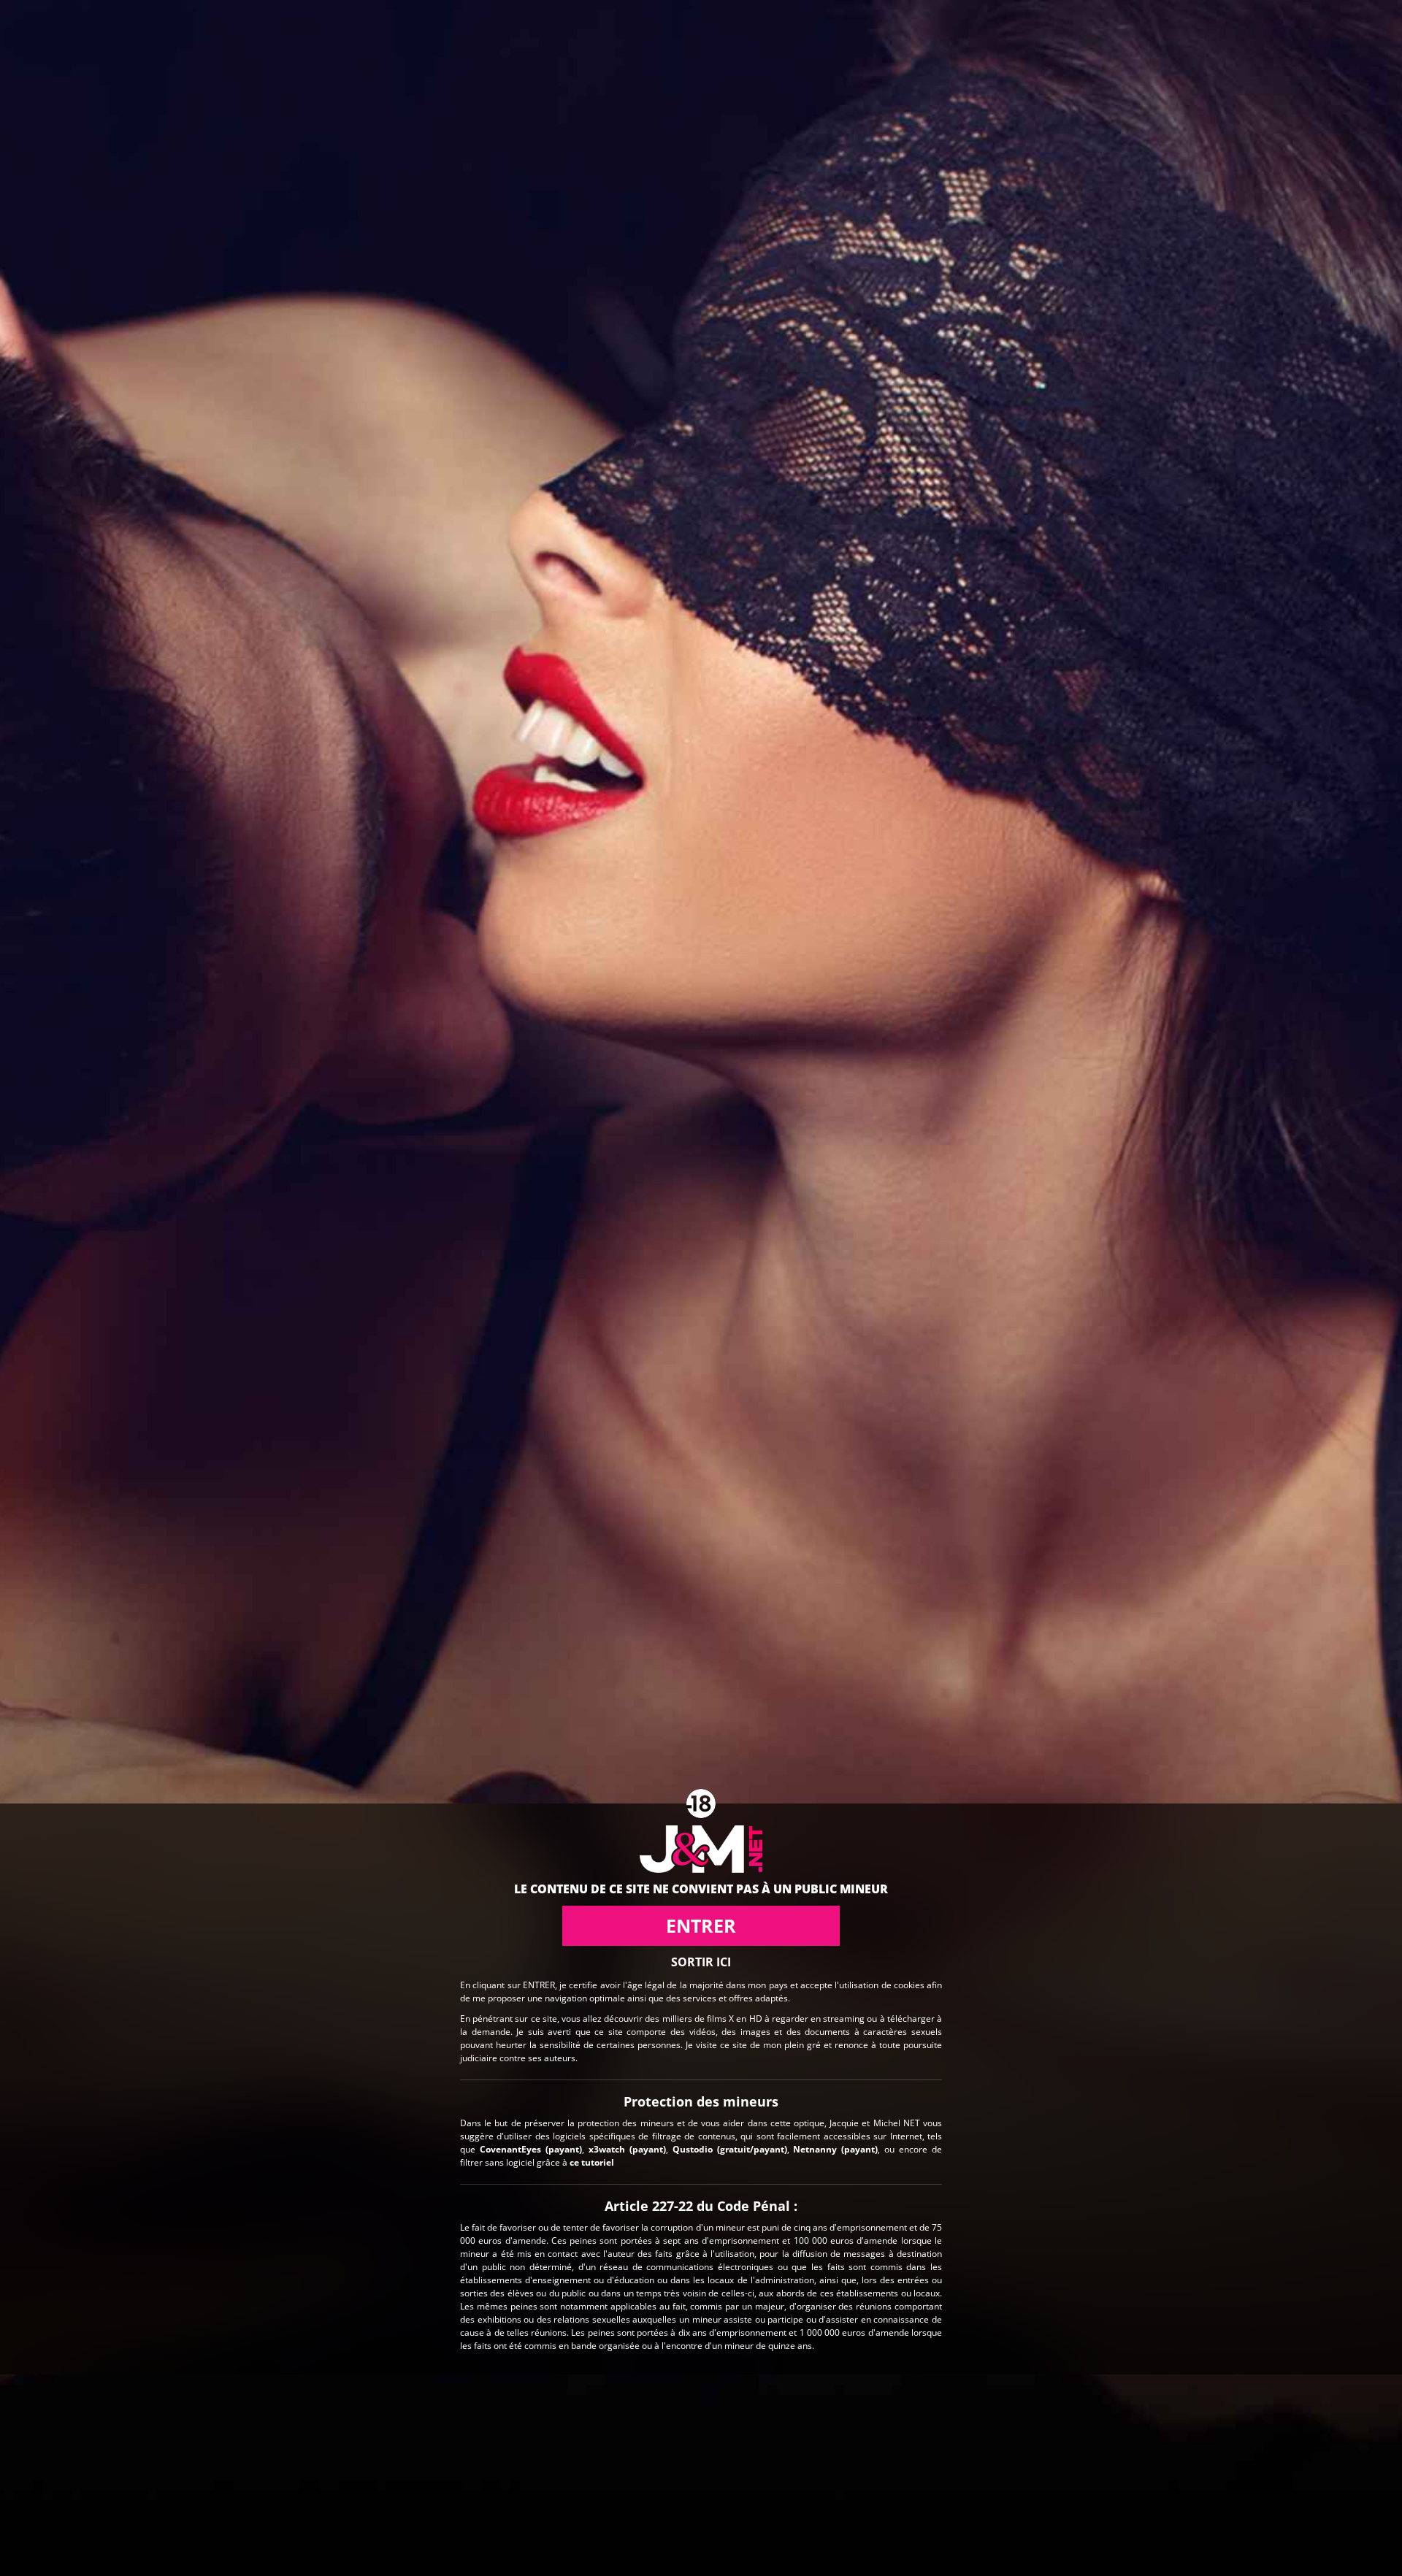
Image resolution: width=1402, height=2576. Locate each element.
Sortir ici (701, 1962)
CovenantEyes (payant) (531, 2148)
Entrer (701, 1925)
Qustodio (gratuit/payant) (730, 2148)
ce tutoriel (592, 2162)
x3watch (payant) (627, 2148)
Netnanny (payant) (835, 2148)
